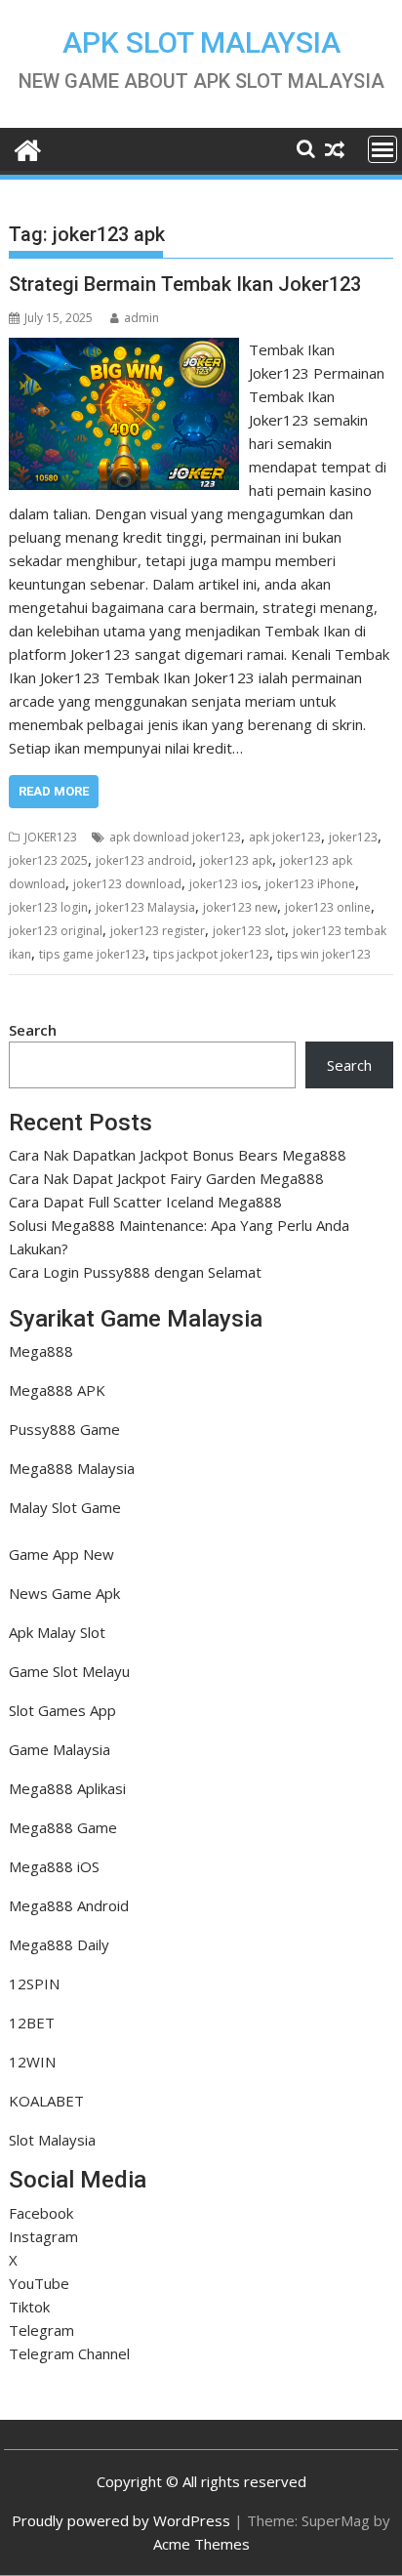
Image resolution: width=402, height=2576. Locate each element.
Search (33, 1030)
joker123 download (127, 884)
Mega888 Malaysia (72, 1468)
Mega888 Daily (59, 1944)
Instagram (43, 2236)
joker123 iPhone (310, 884)
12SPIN (34, 1983)
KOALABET (46, 2101)
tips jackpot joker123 (211, 954)
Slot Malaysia (52, 2140)
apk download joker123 (175, 837)
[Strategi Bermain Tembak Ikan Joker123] (124, 349)
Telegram (41, 2330)
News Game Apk (64, 1593)
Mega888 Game (63, 1827)
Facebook (41, 2213)
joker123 (353, 837)
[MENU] (382, 149)
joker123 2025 (48, 860)
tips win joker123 (324, 954)
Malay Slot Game (65, 1507)
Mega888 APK (57, 1390)
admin (141, 318)
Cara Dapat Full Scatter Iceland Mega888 (145, 1202)
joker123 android (144, 860)
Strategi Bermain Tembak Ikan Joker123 (185, 284)
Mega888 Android (69, 1905)
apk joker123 (285, 837)
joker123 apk (236, 860)
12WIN (32, 2062)
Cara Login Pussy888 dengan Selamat (135, 1272)
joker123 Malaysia (145, 907)
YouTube (39, 2283)
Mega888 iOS (54, 1866)
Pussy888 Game (64, 1429)
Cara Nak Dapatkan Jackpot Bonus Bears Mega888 (178, 1155)
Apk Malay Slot (57, 1632)
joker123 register (158, 931)
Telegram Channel (69, 2353)
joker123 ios (223, 884)
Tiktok (29, 2307)
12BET (32, 2023)
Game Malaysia (60, 1749)
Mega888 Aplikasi (67, 1788)
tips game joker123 (92, 954)
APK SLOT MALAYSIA (201, 42)
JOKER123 (51, 837)
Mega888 (41, 1351)
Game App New (61, 1554)
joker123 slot (249, 931)
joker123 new (240, 907)
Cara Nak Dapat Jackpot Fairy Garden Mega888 (166, 1178)
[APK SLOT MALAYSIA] (28, 148)
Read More (54, 791)
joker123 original (56, 931)
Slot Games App (62, 1710)
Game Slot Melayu (69, 1671)
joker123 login (48, 907)
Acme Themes (201, 2544)
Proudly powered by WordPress (121, 2520)
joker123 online (328, 907)
